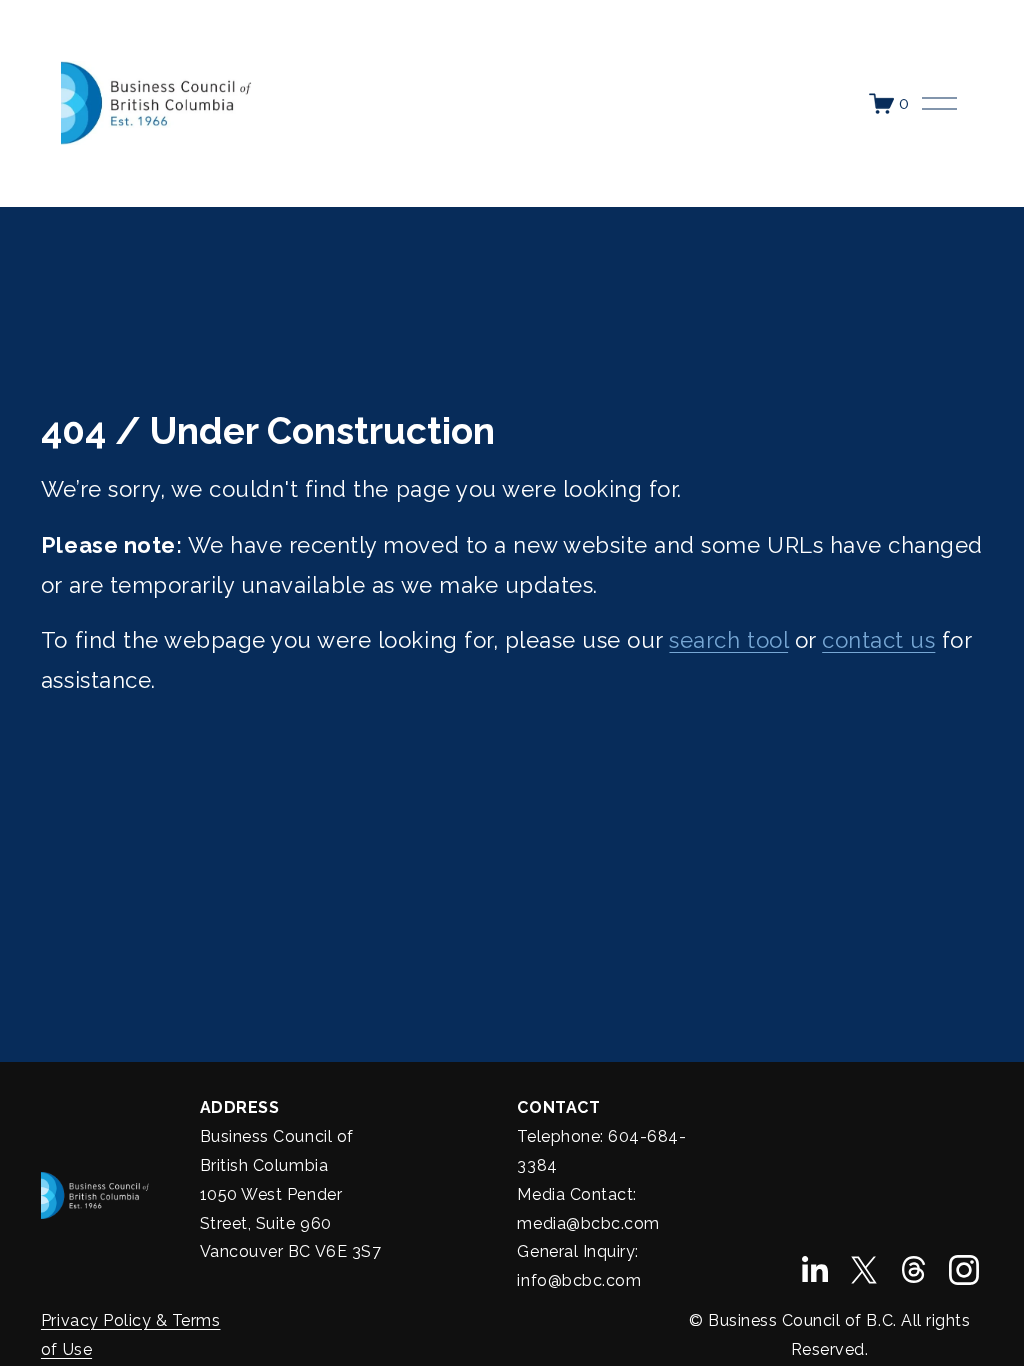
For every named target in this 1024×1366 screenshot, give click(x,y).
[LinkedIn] (814, 1270)
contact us (878, 640)
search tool (728, 640)
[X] (864, 1270)
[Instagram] (964, 1270)
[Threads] (914, 1270)
